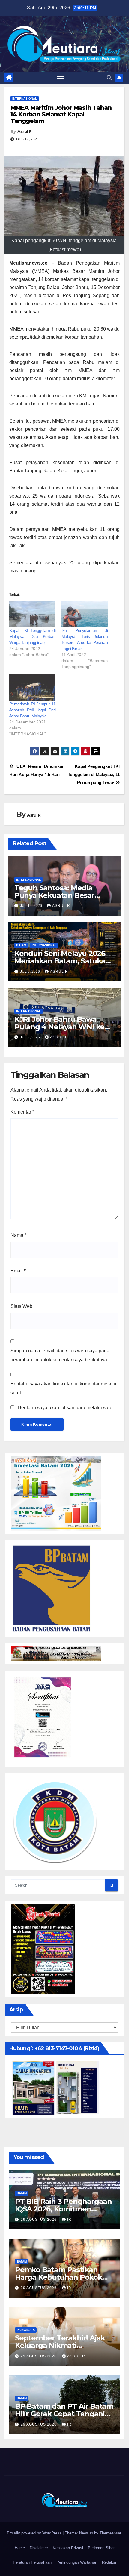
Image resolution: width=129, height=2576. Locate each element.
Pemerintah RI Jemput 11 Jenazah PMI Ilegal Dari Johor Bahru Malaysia (32, 710)
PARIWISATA (26, 2330)
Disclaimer (39, 2548)
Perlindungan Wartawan (77, 2562)
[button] (109, 78)
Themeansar (110, 2533)
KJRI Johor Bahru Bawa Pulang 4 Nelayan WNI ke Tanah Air (59, 1027)
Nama (18, 1235)
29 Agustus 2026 (39, 2220)
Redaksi (109, 2562)
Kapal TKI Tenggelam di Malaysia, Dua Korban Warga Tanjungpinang (32, 636)
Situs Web (21, 1306)
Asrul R (25, 131)
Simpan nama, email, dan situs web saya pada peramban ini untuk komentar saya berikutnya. (60, 1355)
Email (18, 1271)
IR (69, 2220)
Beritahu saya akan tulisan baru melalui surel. (66, 1408)
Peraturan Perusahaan (32, 2562)
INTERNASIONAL (25, 99)
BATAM (21, 945)
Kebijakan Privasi (68, 2548)
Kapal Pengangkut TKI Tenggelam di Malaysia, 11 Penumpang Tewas (94, 774)
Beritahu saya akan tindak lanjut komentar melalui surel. (63, 1388)
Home (20, 2548)
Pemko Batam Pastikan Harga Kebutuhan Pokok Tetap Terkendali (59, 2277)
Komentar (22, 1112)
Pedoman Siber (101, 2548)
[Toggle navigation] (60, 78)
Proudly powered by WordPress (35, 2533)
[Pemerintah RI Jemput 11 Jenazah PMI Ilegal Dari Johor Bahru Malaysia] (32, 688)
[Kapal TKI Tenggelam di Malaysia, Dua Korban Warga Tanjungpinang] (32, 614)
